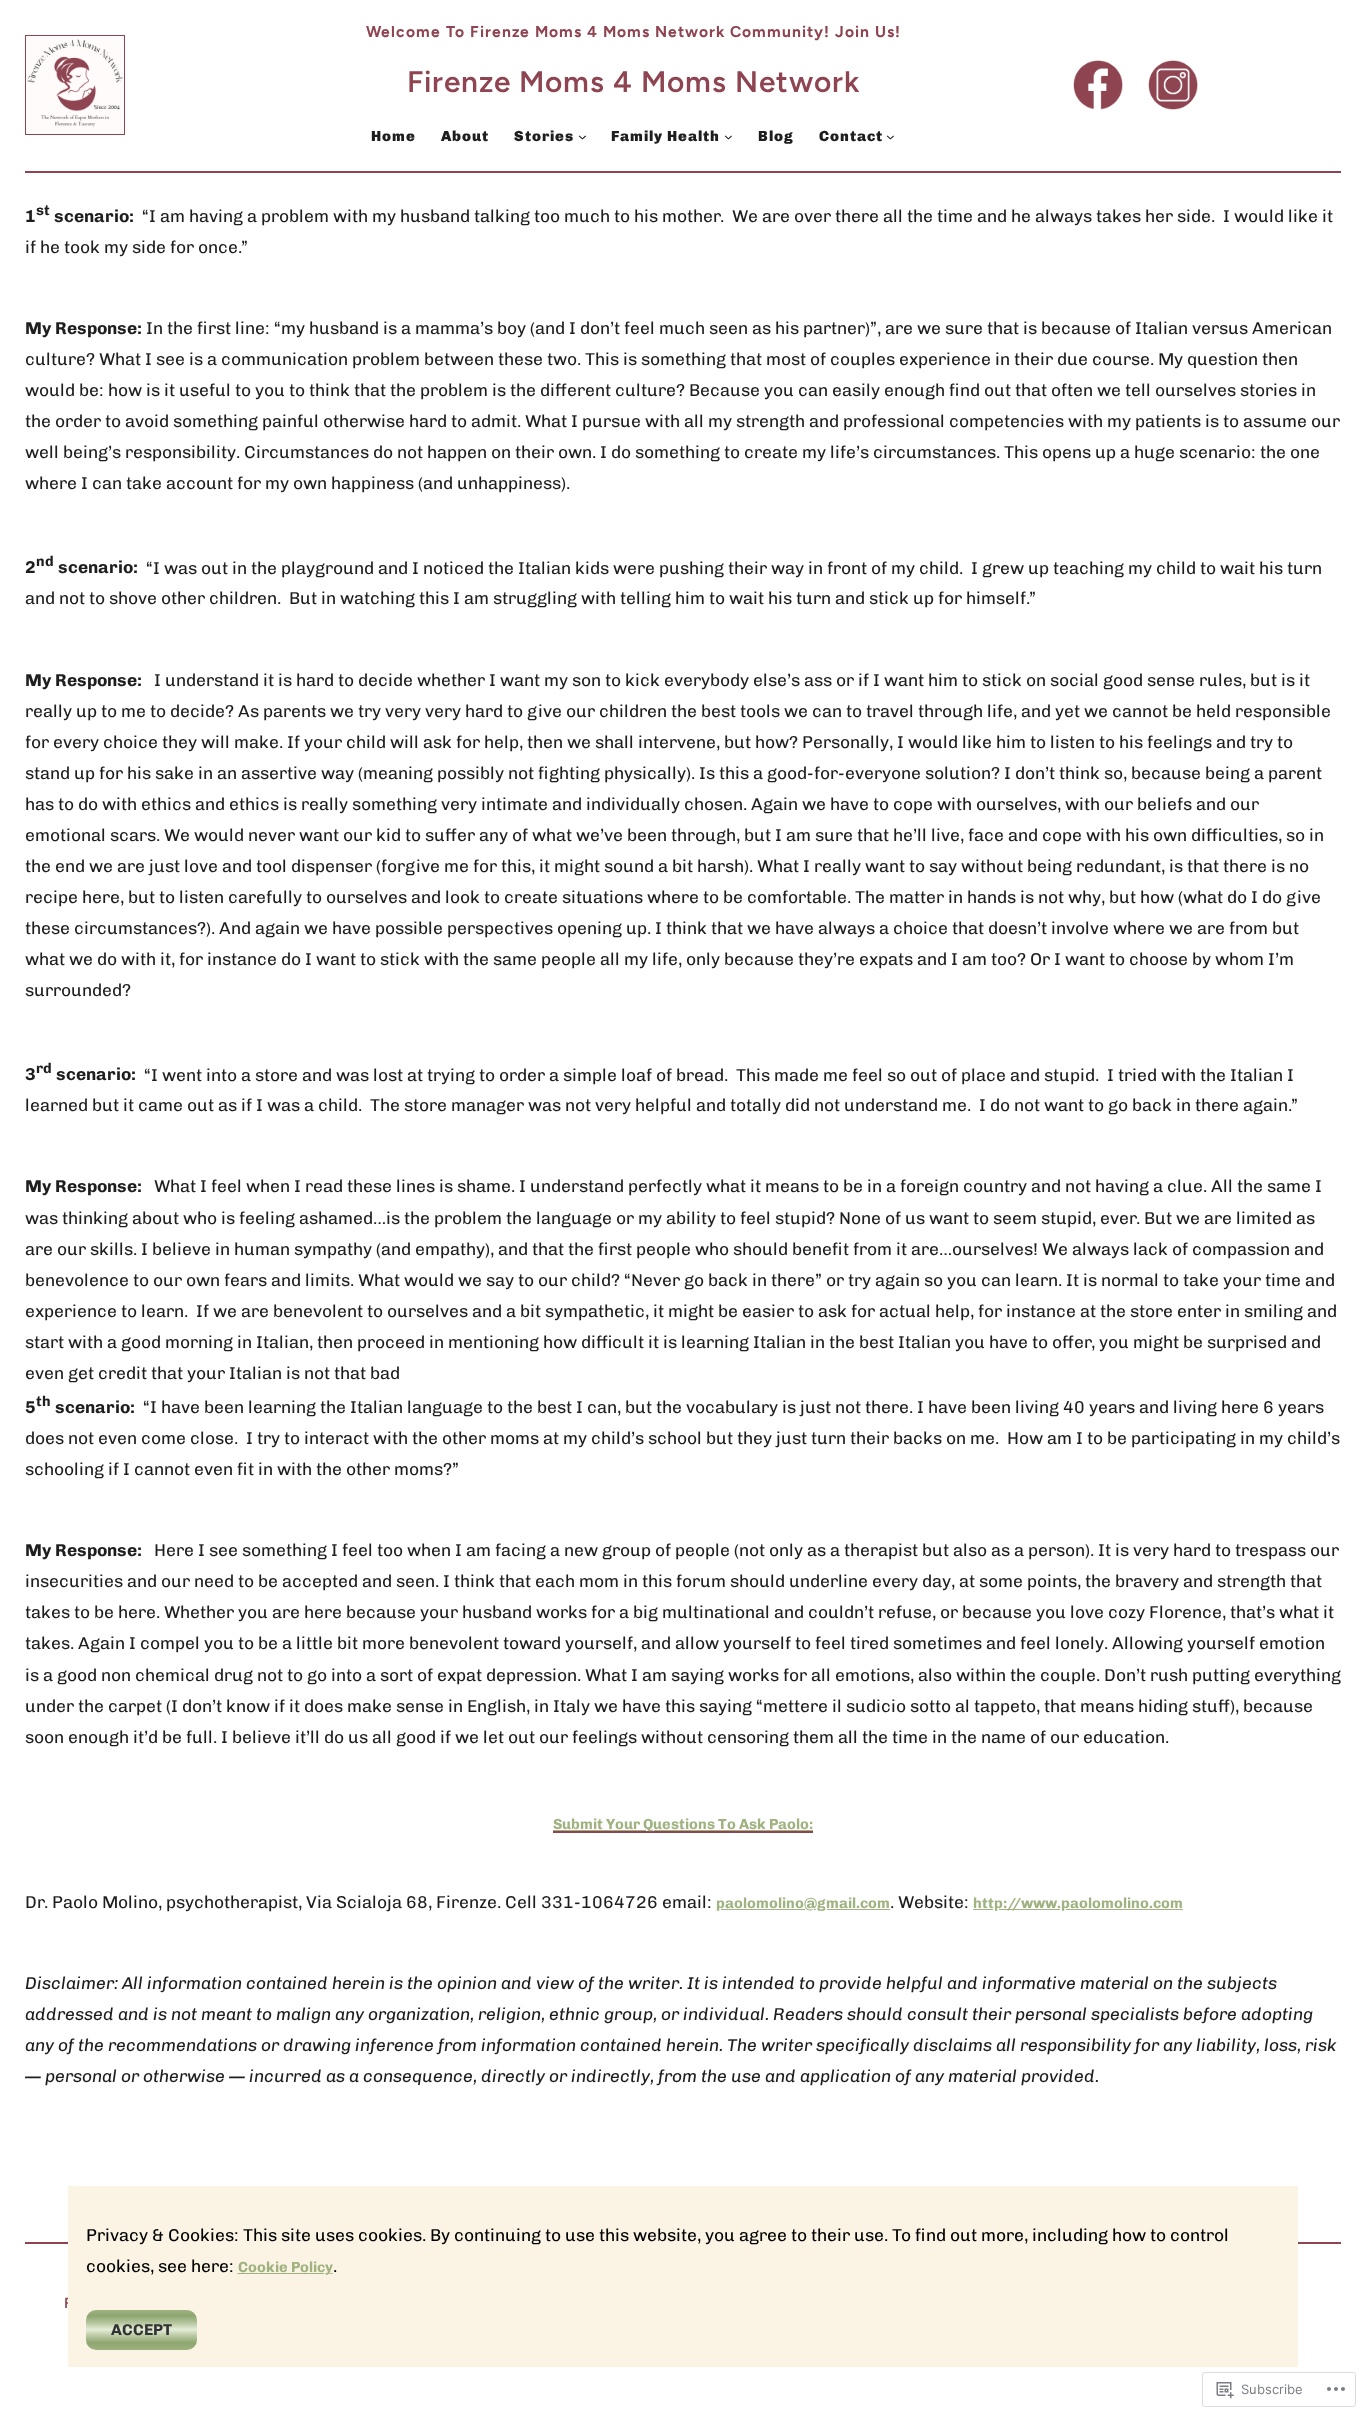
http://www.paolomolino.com (1078, 1903)
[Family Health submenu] (728, 136)
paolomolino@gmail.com (803, 1903)
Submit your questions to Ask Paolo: (683, 1824)
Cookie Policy (285, 2267)
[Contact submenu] (890, 136)
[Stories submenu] (582, 136)
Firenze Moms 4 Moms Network (633, 81)
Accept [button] (141, 2329)
